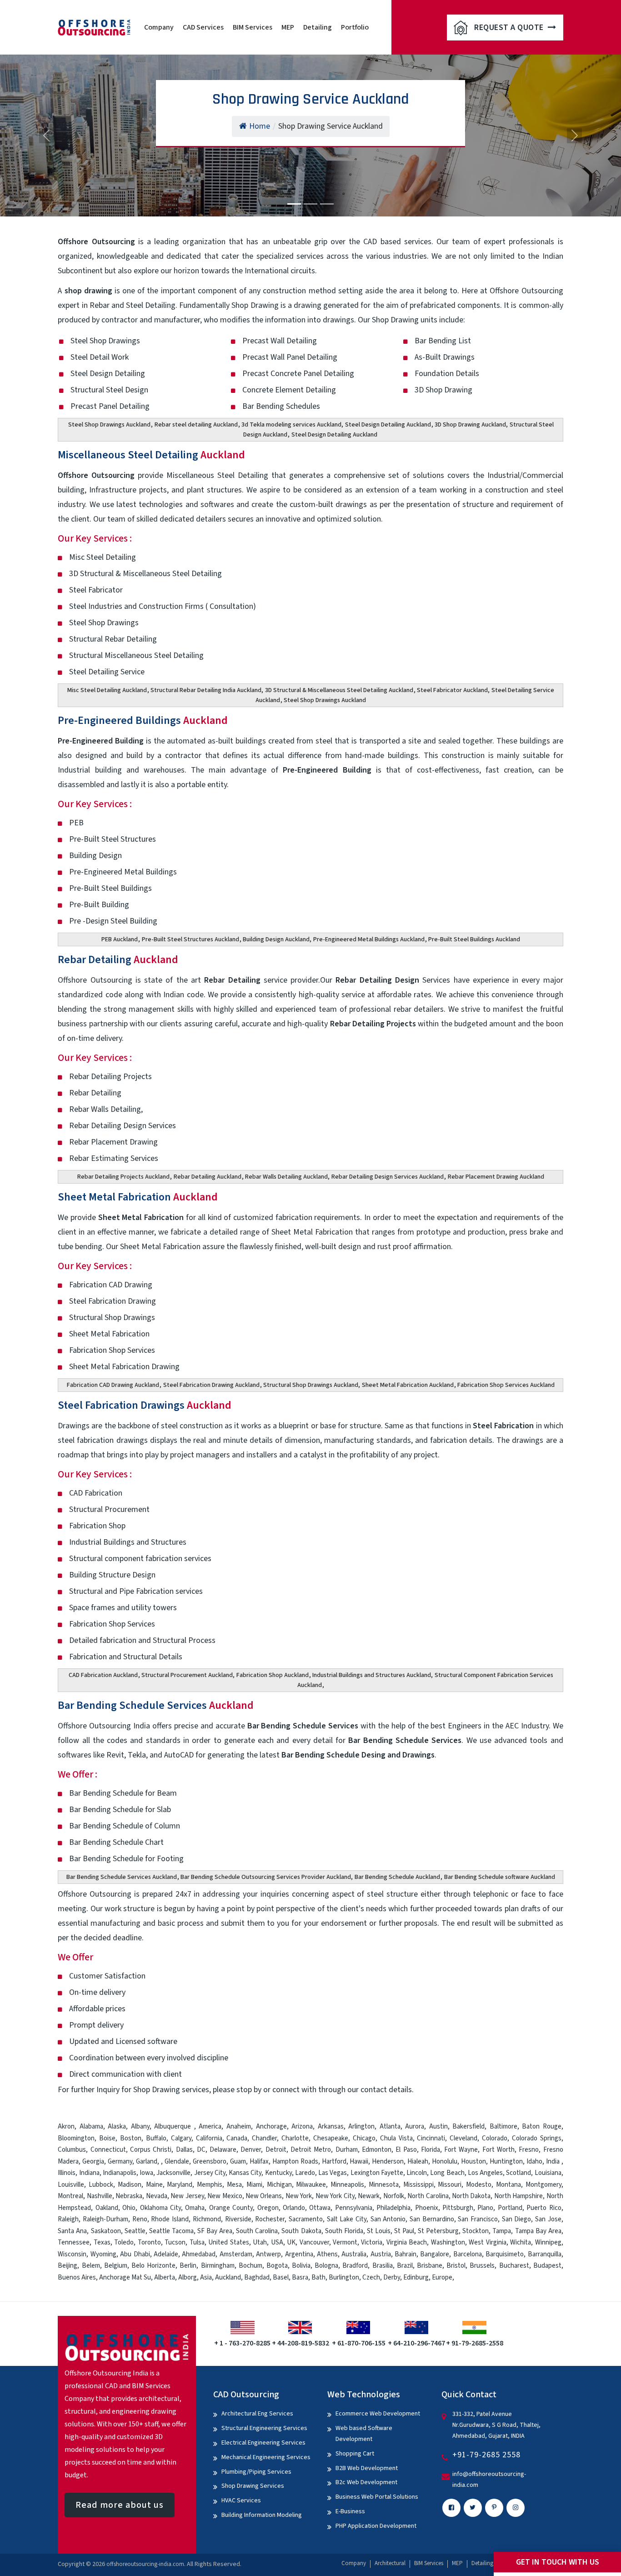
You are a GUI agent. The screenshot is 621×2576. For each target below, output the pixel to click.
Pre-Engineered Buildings (143, 721)
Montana (508, 2185)
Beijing (68, 2266)
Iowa (146, 2173)
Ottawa (320, 2208)
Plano (485, 2208)
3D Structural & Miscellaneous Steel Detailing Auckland (339, 690)
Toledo (124, 2242)
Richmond (207, 2219)
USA (277, 2242)
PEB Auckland (120, 939)
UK (291, 2242)
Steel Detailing (151, 305)
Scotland (518, 2173)
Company (159, 27)
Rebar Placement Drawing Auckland (496, 1177)
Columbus (72, 2150)
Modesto (479, 2185)
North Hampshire (518, 2196)
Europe (442, 2277)
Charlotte (295, 2138)
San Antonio (388, 2219)
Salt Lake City (347, 2219)
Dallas (184, 2150)
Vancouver (314, 2242)
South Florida (344, 2231)
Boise (107, 2138)
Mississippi (418, 2185)
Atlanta (390, 2127)
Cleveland (463, 2138)
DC (201, 2150)
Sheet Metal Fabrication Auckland (408, 1385)
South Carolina (257, 2231)
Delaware (223, 2150)
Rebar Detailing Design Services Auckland (388, 1177)
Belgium (116, 2266)
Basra (300, 2277)
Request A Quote (510, 28)
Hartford (334, 2162)
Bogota (277, 2266)
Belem (91, 2266)
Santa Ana (72, 2231)
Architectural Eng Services (257, 2414)
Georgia (93, 2162)
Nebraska (129, 2196)
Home (260, 126)
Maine (154, 2185)
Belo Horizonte (153, 2266)
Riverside (238, 2219)
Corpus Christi (151, 2150)
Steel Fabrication (503, 1426)
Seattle (135, 2231)
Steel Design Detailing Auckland (388, 425)
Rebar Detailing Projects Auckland (123, 1177)
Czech (371, 2277)
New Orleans (264, 2196)
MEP (288, 27)
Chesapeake (331, 2138)
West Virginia (487, 2242)
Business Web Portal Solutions (377, 2497)
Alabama (91, 2127)
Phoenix (427, 2208)
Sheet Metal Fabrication (138, 1197)
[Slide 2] (310, 204)
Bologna (326, 2266)
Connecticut (108, 2150)
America (210, 2127)
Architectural (390, 2563)
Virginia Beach (407, 2242)
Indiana (89, 2173)
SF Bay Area (215, 2231)
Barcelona (468, 2254)
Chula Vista (396, 2138)
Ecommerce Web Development (378, 2414)
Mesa (234, 2185)
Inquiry (108, 2090)
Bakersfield (468, 2127)
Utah (260, 2242)
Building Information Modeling (262, 2515)
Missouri (450, 2185)
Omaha (195, 2208)
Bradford (355, 2266)
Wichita (521, 2242)
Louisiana (548, 2173)
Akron (66, 2127)
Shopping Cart (355, 2454)
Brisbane (430, 2266)
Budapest (547, 2266)
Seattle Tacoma (171, 2231)
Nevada (157, 2196)
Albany (140, 2127)
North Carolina (428, 2196)
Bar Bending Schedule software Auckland (500, 1877)
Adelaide (166, 2254)
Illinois (67, 2173)
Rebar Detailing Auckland (208, 1177)
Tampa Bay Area (538, 2231)
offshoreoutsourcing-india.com (145, 2564)
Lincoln (417, 2173)
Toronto (149, 2242)
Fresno (529, 2150)
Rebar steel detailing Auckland (196, 425)
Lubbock (101, 2185)
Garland (147, 2162)
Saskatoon (106, 2231)
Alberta (165, 2277)
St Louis (379, 2231)
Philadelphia (393, 2208)
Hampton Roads (295, 2162)
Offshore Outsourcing (96, 475)
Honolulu (445, 2162)
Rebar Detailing (118, 960)
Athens (327, 2254)
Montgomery (543, 2185)
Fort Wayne (461, 2150)
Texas (102, 2242)
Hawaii (359, 2162)
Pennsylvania (354, 2208)
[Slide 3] (327, 204)
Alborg (188, 2277)
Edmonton (377, 2150)
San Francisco (478, 2219)
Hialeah (418, 2162)
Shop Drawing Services (253, 2486)
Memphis (210, 2185)
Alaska (117, 2127)
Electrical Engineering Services (263, 2443)
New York (299, 2196)
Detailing (318, 27)
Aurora (415, 2127)
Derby (392, 2277)
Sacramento (306, 2219)
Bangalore (435, 2254)
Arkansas (331, 2127)
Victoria (372, 2242)
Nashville (100, 2196)
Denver (251, 2150)
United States (228, 2242)
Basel (281, 2277)
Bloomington (76, 2138)
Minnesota (384, 2185)
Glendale (177, 2162)
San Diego (517, 2219)
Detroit (276, 2150)
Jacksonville (173, 2173)
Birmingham (218, 2266)
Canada (237, 2138)
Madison (130, 2185)
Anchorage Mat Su (125, 2277)
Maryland (180, 2185)
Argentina (299, 2254)
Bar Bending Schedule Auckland (397, 1877)
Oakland (107, 2208)
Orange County (231, 2208)
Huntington (506, 2162)
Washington (448, 2242)
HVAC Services (241, 2501)
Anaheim (239, 2127)
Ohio (129, 2208)
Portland (510, 2208)
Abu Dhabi (135, 2254)
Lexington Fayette (377, 2173)
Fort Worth (498, 2150)
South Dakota (301, 2231)
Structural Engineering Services (264, 2428)
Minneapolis (347, 2185)
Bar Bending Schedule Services (156, 1705)
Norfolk (394, 2196)
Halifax (259, 2162)
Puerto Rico (544, 2208)
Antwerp (268, 2254)
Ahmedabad (199, 2254)
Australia (354, 2254)
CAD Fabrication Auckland (103, 1675)
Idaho (534, 2162)
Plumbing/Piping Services (256, 2472)
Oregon (268, 2208)
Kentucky (278, 2173)
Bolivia (301, 2266)
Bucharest (514, 2266)
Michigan (279, 2185)
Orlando (294, 2208)
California (209, 2138)
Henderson (388, 2162)
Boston (131, 2138)
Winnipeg (548, 2242)
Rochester (270, 2219)
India (553, 2162)
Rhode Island (170, 2219)
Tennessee (74, 2242)
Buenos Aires (77, 2277)
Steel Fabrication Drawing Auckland (211, 1385)
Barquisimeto (505, 2254)
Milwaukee (311, 2185)
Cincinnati (431, 2138)
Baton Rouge (542, 2127)
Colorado (495, 2138)
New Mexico (225, 2196)
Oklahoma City (160, 2208)
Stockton (476, 2231)
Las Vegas (333, 2173)
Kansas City (245, 2173)
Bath (318, 2277)
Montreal (70, 2196)
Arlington (361, 2127)
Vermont (345, 2242)
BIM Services (253, 27)
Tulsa (197, 2242)
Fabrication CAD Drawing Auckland (113, 1385)
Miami (254, 2185)
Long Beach (447, 2173)
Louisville (71, 2185)
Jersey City (210, 2173)
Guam (238, 2162)
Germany (120, 2162)
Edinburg (416, 2277)
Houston (473, 2162)
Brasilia (383, 2266)
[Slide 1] (294, 204)
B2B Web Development (367, 2468)
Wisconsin (72, 2254)
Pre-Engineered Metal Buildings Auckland (369, 939)
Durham (347, 2150)
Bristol (456, 2266)
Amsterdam (236, 2254)
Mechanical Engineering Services (266, 2457)
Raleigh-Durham (105, 2219)
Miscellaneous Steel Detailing (151, 455)
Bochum (250, 2266)
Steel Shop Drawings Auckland (109, 425)
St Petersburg (438, 2231)
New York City (335, 2196)
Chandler (264, 2138)
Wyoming (103, 2254)
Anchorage (271, 2127)
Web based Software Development (364, 2434)
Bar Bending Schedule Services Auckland (122, 1877)
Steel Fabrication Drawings (145, 1405)
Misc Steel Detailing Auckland (107, 690)
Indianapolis (120, 2173)
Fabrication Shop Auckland (273, 1675)
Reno (140, 2219)
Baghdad (257, 2277)
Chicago (364, 2138)
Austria (381, 2254)
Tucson (175, 2242)
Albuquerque (174, 2127)
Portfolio (355, 27)
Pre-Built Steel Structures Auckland (190, 939)
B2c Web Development (366, 2482)
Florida (431, 2150)
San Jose (548, 2219)
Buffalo (156, 2138)
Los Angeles (485, 2173)
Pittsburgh (458, 2208)
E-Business (350, 2511)
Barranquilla (545, 2254)
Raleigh (68, 2219)
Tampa (502, 2231)
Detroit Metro (311, 2150)
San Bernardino (432, 2219)
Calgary (181, 2138)
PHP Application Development (376, 2526)
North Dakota (471, 2196)
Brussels (482, 2266)
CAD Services (203, 27)
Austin (438, 2127)
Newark (369, 2196)
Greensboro (210, 2162)
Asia (206, 2277)
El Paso (406, 2150)
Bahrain (406, 2254)
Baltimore (503, 2127)
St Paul (404, 2231)
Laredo (305, 2173)
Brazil (405, 2266)
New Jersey (187, 2196)
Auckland (228, 2277)
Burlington (344, 2277)
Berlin (188, 2266)
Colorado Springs (537, 2138)
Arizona (302, 2127)
